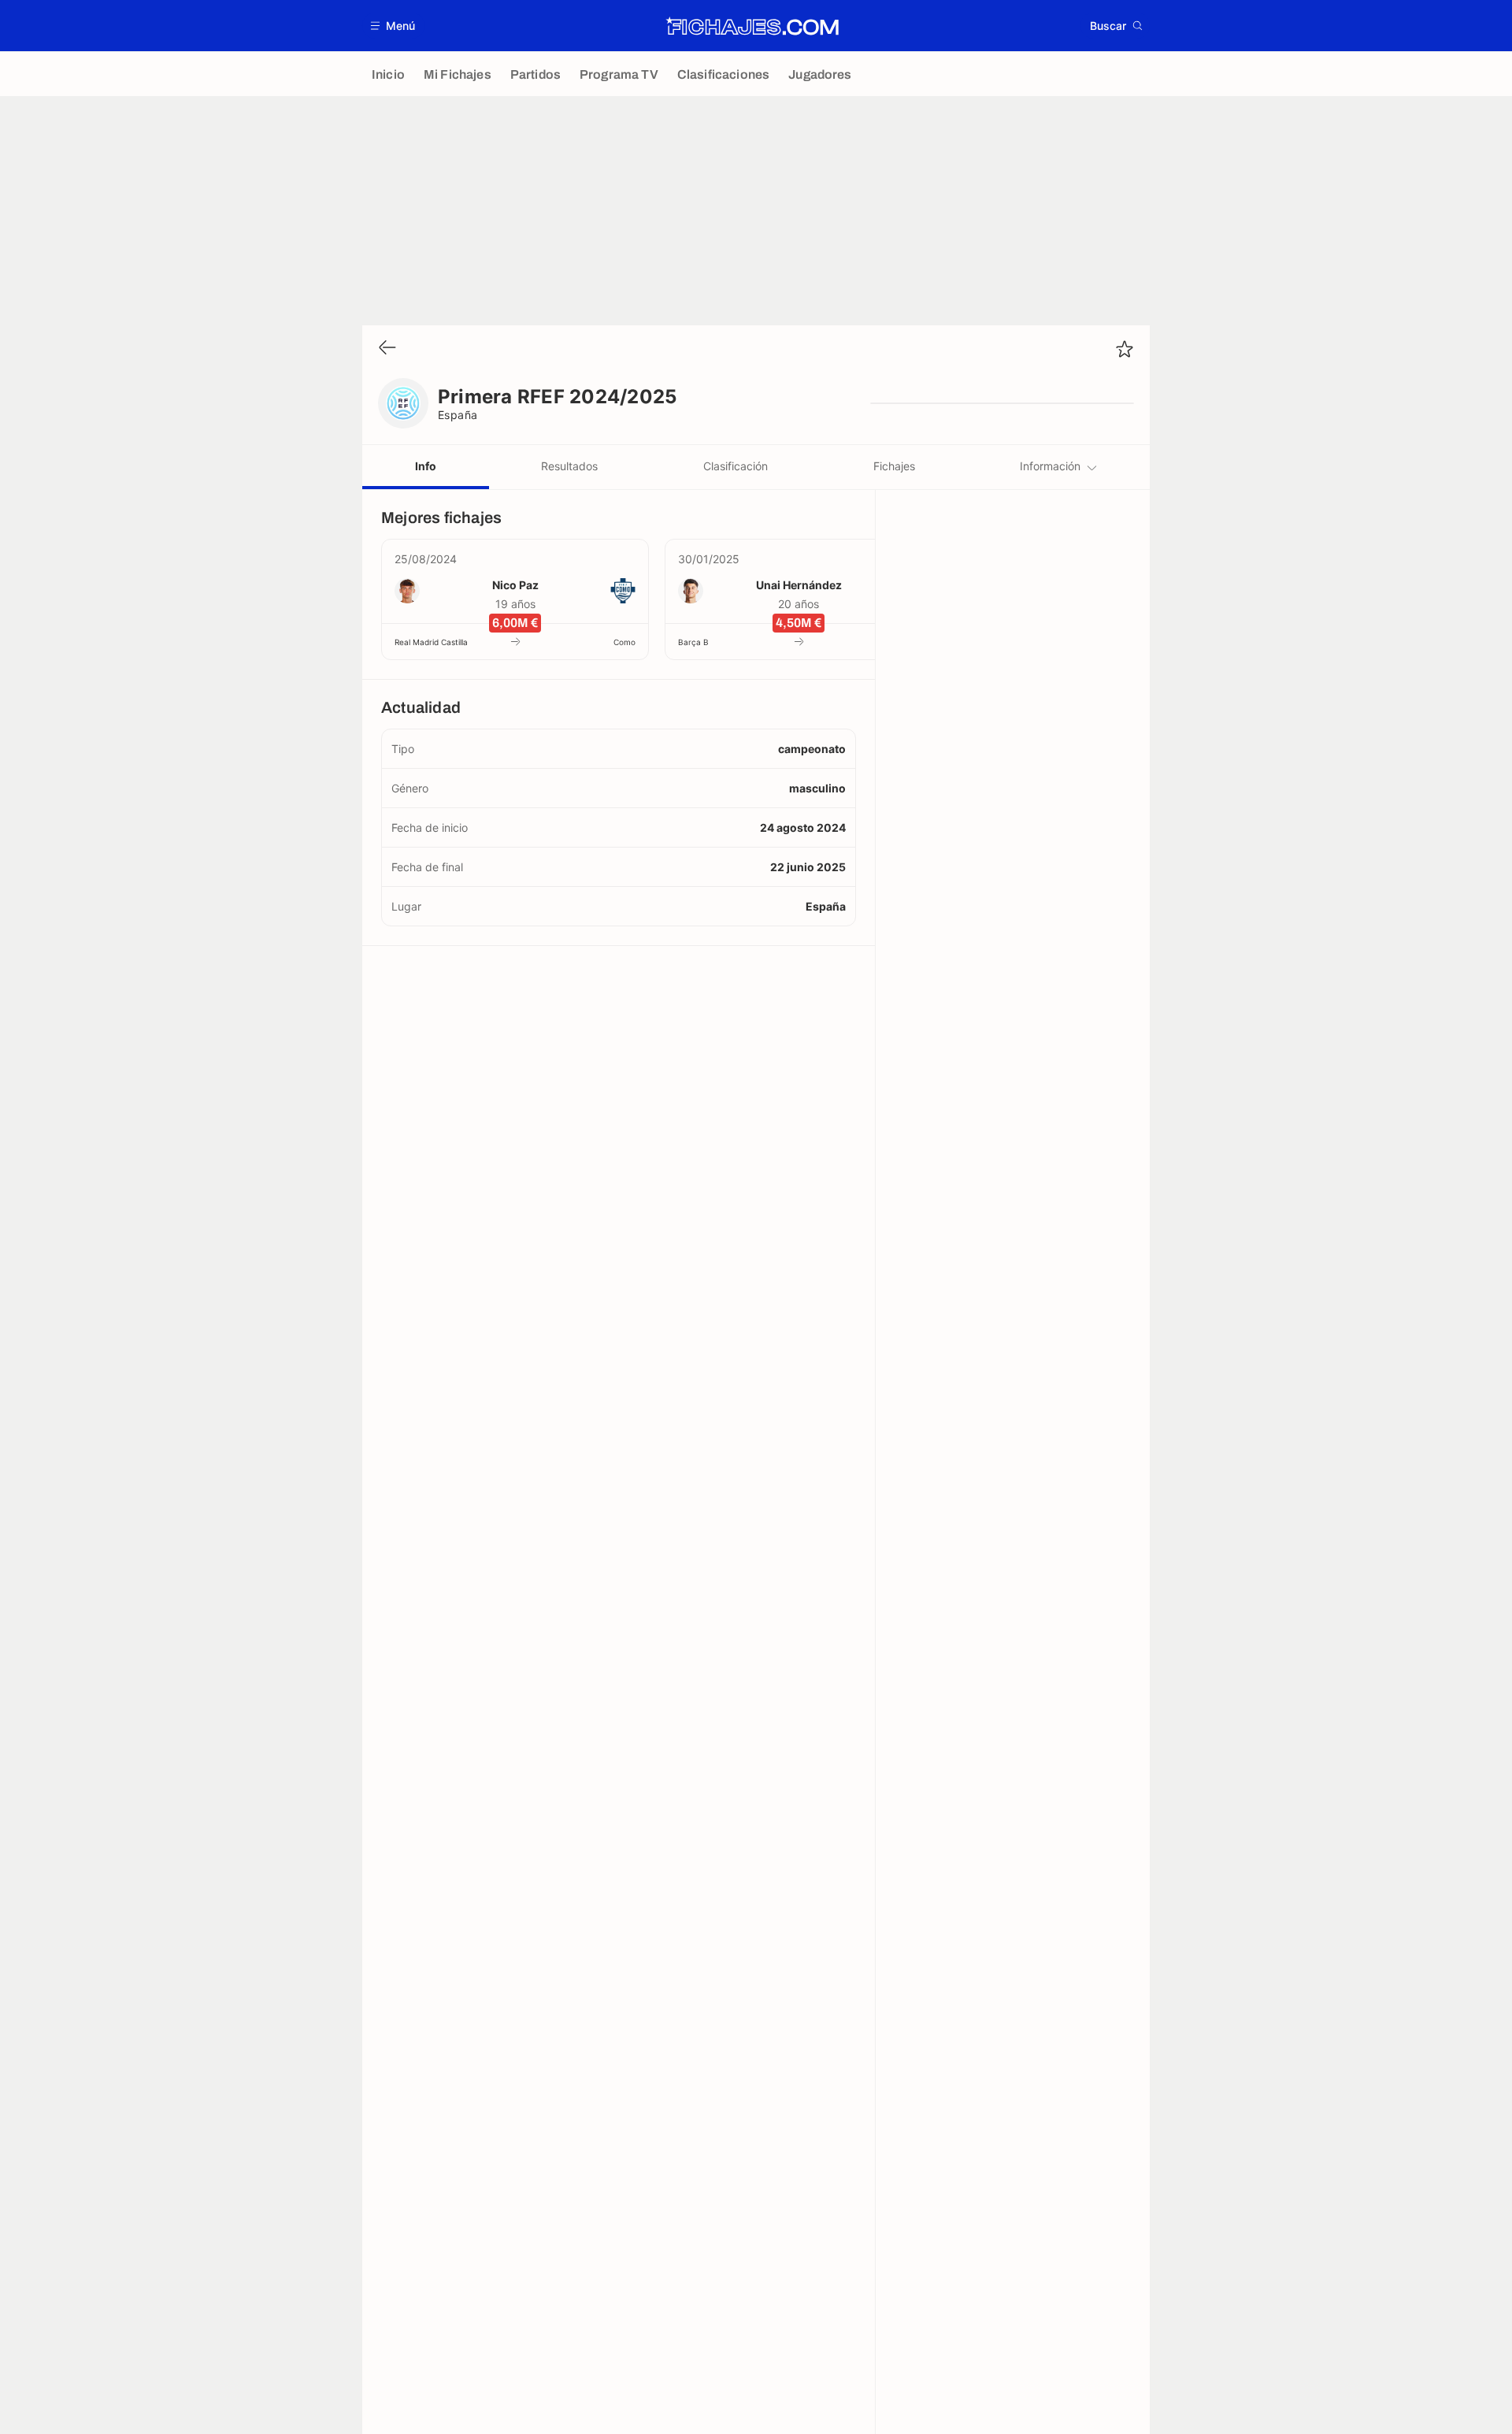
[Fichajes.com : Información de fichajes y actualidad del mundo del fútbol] (752, 26)
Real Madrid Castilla (431, 642)
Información (1050, 466)
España (458, 415)
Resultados (569, 466)
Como (624, 642)
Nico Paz (515, 585)
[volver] (387, 349)
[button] (393, 26)
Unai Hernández (799, 585)
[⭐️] (1125, 349)
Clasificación (736, 466)
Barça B (693, 642)
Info (426, 466)
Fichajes (894, 466)
